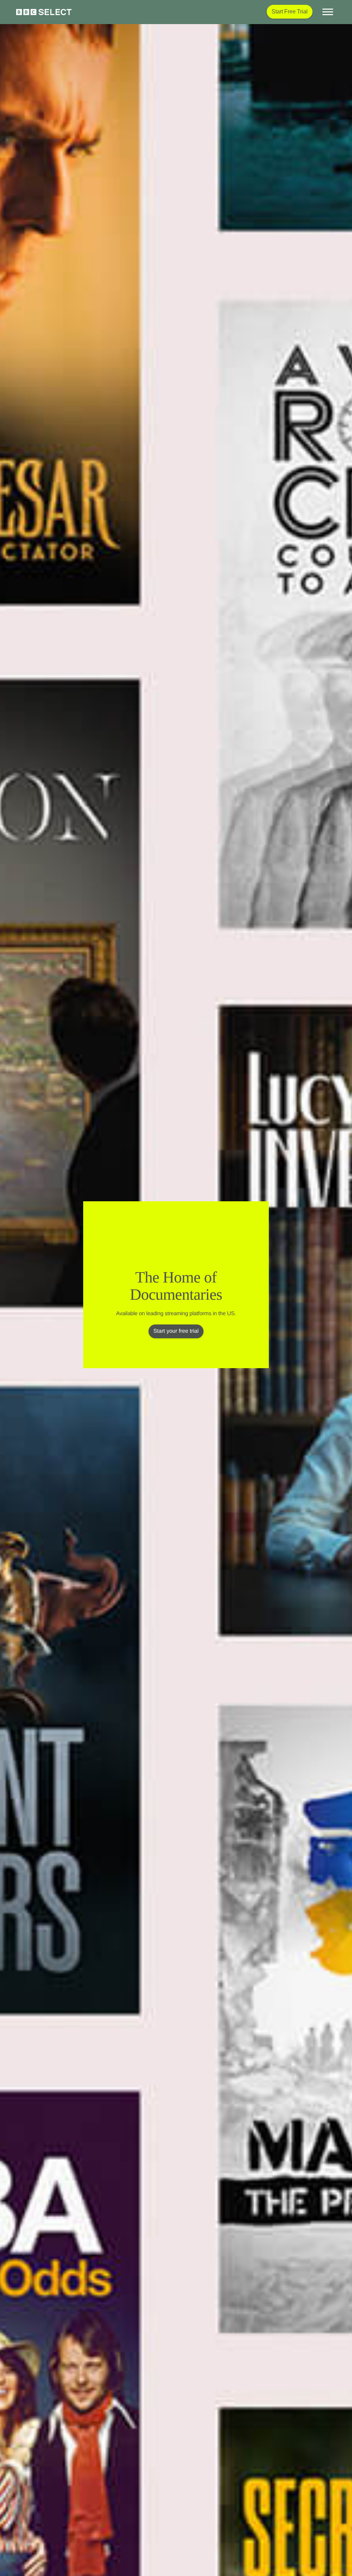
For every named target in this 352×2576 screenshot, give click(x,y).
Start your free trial (176, 1331)
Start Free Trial (290, 12)
